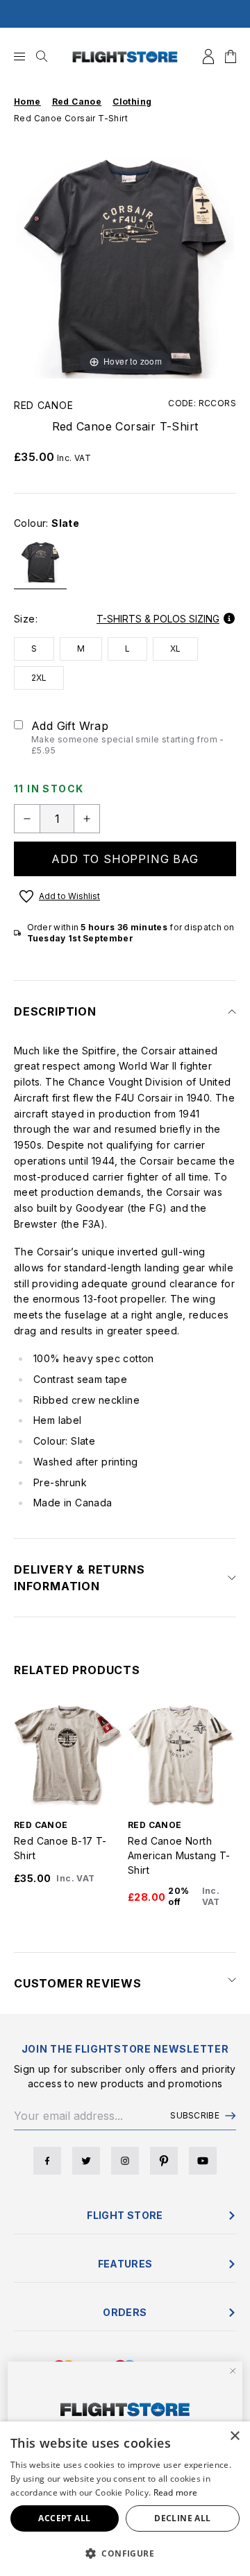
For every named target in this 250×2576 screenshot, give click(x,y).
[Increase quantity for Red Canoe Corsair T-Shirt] (87, 819)
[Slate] (40, 568)
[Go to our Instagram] (125, 2161)
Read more (176, 2492)
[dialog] (125, 2499)
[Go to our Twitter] (86, 2161)
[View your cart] (231, 56)
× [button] (234, 2436)
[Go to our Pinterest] (164, 2161)
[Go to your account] (208, 56)
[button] (125, 2553)
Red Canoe (43, 405)
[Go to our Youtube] (203, 2161)
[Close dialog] (233, 2371)
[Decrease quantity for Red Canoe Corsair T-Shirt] (27, 819)
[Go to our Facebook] (47, 2161)
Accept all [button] (64, 2518)
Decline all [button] (182, 2518)
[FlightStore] (125, 56)
